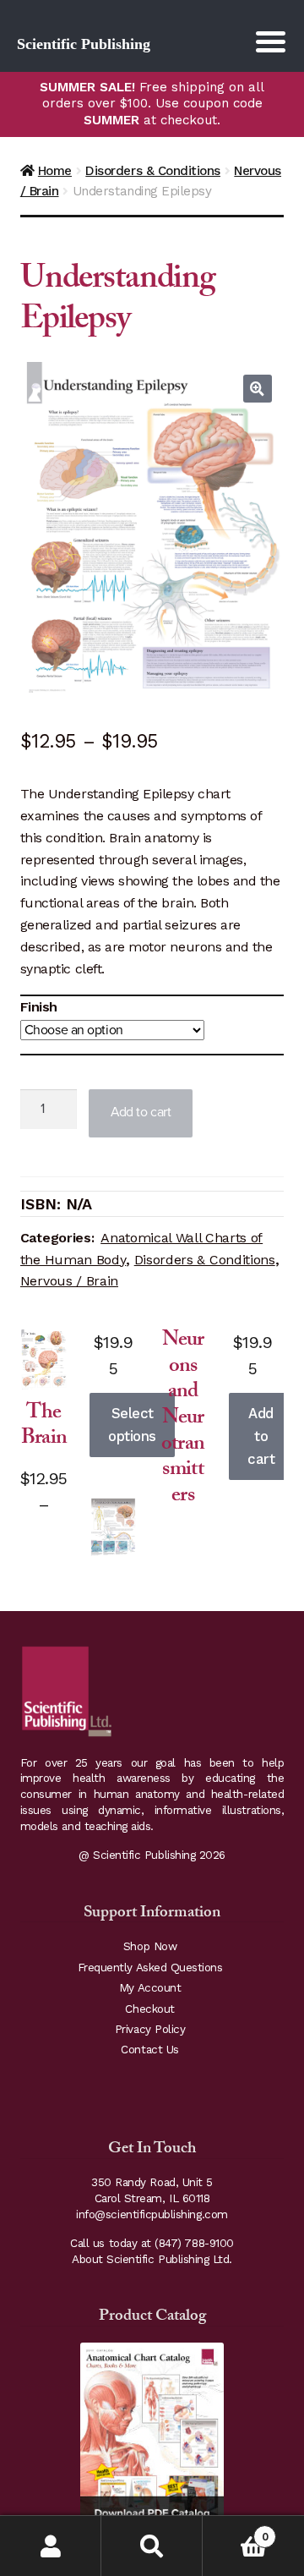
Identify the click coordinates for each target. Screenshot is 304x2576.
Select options (132, 1425)
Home (55, 171)
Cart (235, 2531)
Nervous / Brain (69, 1281)
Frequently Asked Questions (150, 1968)
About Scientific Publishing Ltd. (152, 2259)
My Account (150, 1988)
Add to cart (141, 1112)
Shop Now (150, 1946)
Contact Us (149, 2050)
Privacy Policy (150, 2029)
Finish (39, 1007)
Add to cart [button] (261, 1436)
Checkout (149, 2009)
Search (152, 2546)
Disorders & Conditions (153, 171)
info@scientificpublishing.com (152, 2214)
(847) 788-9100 (194, 2243)
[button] (258, 389)
